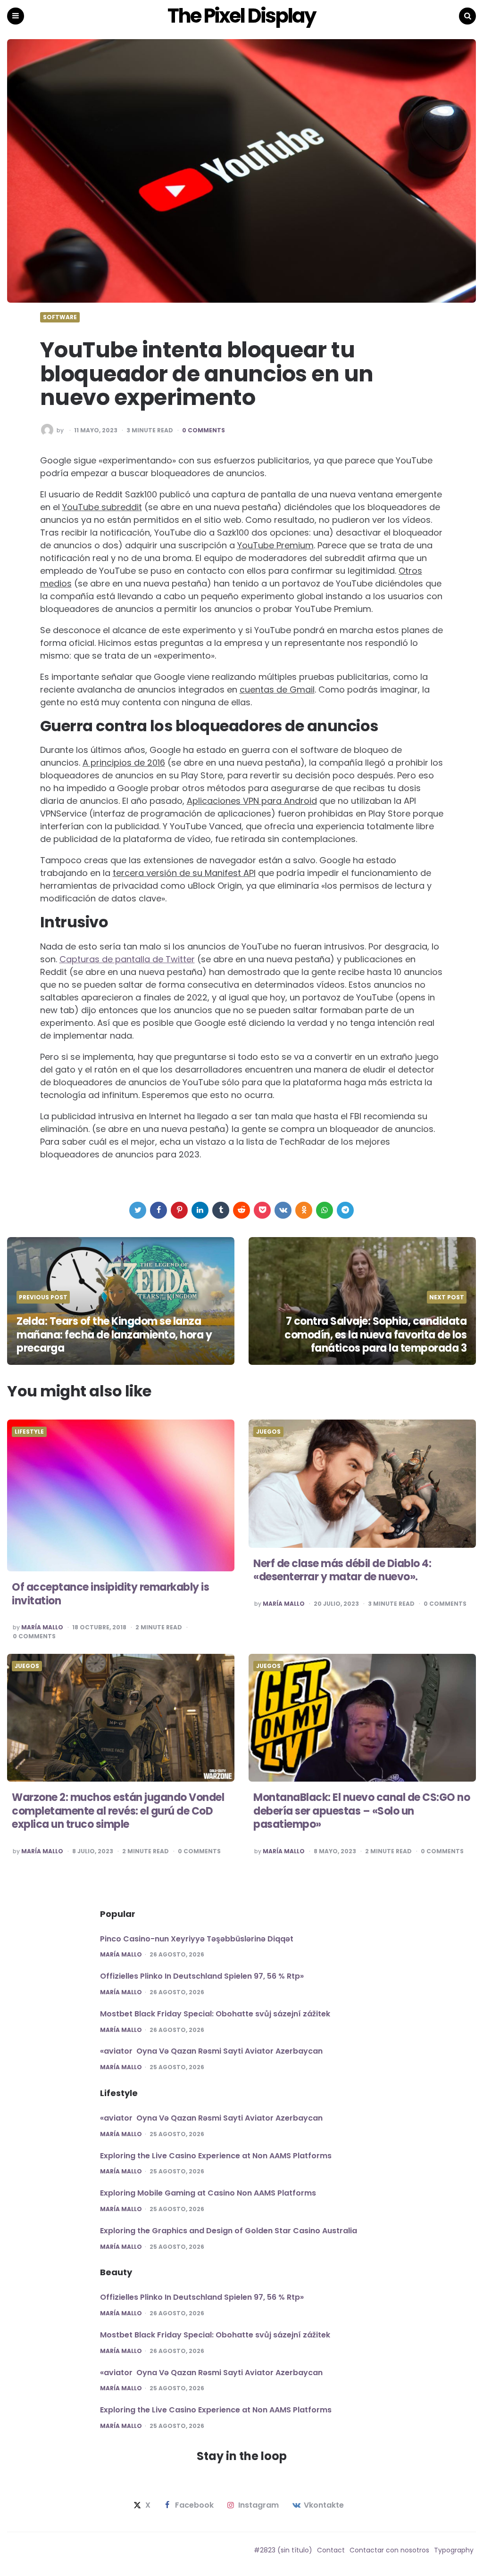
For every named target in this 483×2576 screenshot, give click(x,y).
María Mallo (42, 1627)
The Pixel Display (241, 16)
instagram (258, 2505)
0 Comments (204, 430)
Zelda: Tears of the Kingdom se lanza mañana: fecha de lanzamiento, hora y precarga (114, 1335)
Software (60, 317)
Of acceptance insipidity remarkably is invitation (110, 1594)
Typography (454, 2550)
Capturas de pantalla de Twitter (127, 959)
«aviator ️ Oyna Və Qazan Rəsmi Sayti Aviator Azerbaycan (211, 2051)
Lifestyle (29, 1432)
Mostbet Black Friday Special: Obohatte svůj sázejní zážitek (215, 2014)
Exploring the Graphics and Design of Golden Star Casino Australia (229, 2231)
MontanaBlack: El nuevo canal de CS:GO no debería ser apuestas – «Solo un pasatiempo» (362, 1811)
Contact (331, 2550)
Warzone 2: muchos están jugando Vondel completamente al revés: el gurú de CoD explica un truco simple (118, 1811)
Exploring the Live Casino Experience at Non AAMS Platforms (216, 2156)
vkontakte (324, 2505)
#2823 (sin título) (283, 2550)
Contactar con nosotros (389, 2550)
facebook (194, 2505)
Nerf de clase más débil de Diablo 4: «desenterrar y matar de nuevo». (342, 1570)
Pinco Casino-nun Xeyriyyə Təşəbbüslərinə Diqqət (197, 1939)
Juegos (268, 1432)
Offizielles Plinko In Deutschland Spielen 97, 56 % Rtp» (202, 1976)
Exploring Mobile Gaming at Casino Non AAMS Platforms (208, 2193)
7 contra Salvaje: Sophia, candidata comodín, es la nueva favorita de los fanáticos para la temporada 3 (375, 1335)
